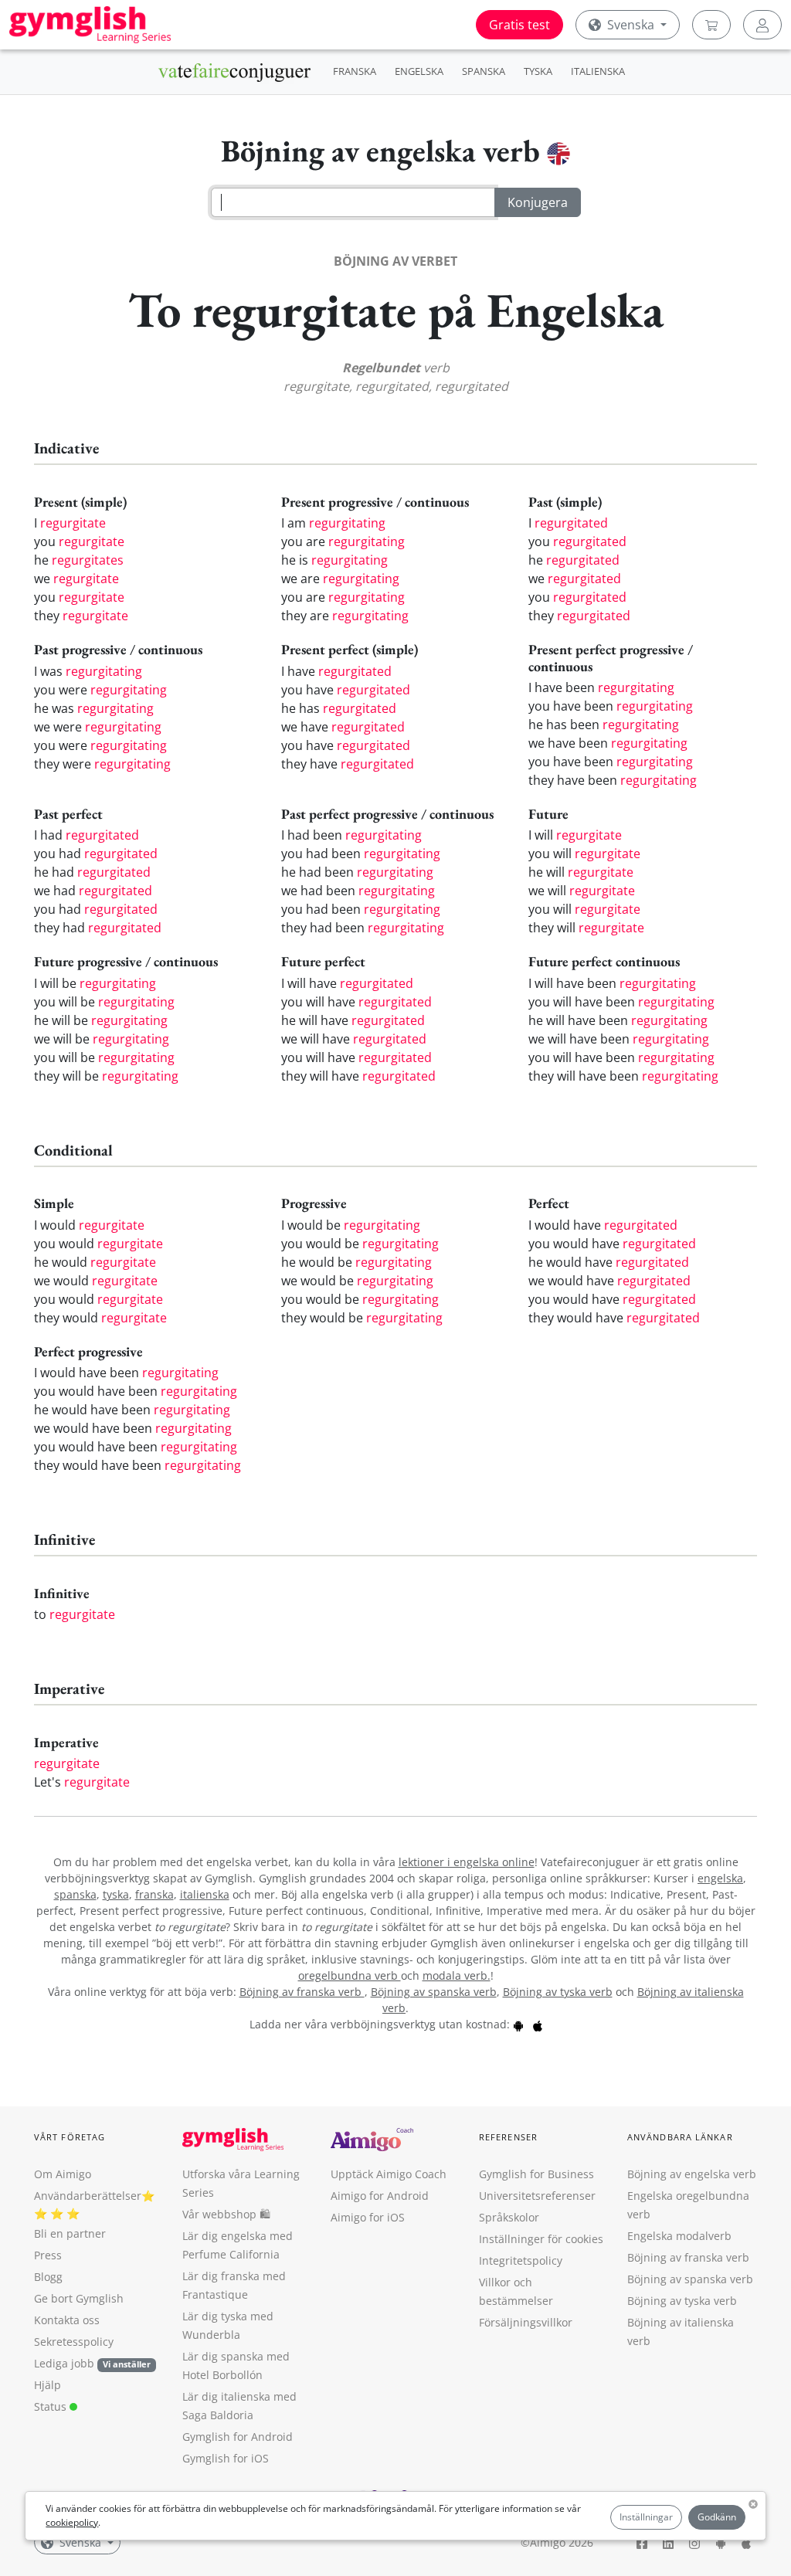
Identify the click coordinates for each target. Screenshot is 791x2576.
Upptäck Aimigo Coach (389, 2174)
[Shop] (711, 25)
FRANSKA (355, 71)
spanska (75, 1894)
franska (154, 1894)
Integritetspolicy (521, 2260)
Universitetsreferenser (537, 2196)
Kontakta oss (67, 2320)
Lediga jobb (64, 2363)
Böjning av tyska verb (558, 1992)
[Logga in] (762, 25)
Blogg (48, 2277)
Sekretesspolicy (74, 2342)
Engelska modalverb (679, 2236)
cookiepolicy (72, 2522)
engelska (720, 1878)
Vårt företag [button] (70, 2137)
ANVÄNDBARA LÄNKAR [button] (680, 2137)
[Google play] (518, 2024)
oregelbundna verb (350, 1975)
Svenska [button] (631, 25)
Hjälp (48, 2385)
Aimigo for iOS (368, 2217)
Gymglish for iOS (226, 2458)
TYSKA (538, 71)
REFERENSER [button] (508, 2137)
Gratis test (519, 25)
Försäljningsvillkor (526, 2322)
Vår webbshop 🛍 (226, 2214)
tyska (116, 1894)
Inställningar (646, 2517)
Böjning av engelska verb (692, 2174)
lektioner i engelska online (467, 1862)
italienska (205, 1894)
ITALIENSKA (598, 71)
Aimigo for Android (380, 2196)
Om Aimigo (63, 2174)
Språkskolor (509, 2217)
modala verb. (457, 1975)
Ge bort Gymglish (79, 2298)
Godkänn (717, 2517)
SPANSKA (484, 71)
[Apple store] (538, 2024)
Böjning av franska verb (302, 1992)
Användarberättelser (88, 2196)
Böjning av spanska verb (434, 1992)
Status (52, 2406)
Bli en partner (70, 2233)
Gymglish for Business (536, 2174)
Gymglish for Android (238, 2437)
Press (48, 2255)
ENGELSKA (419, 71)
